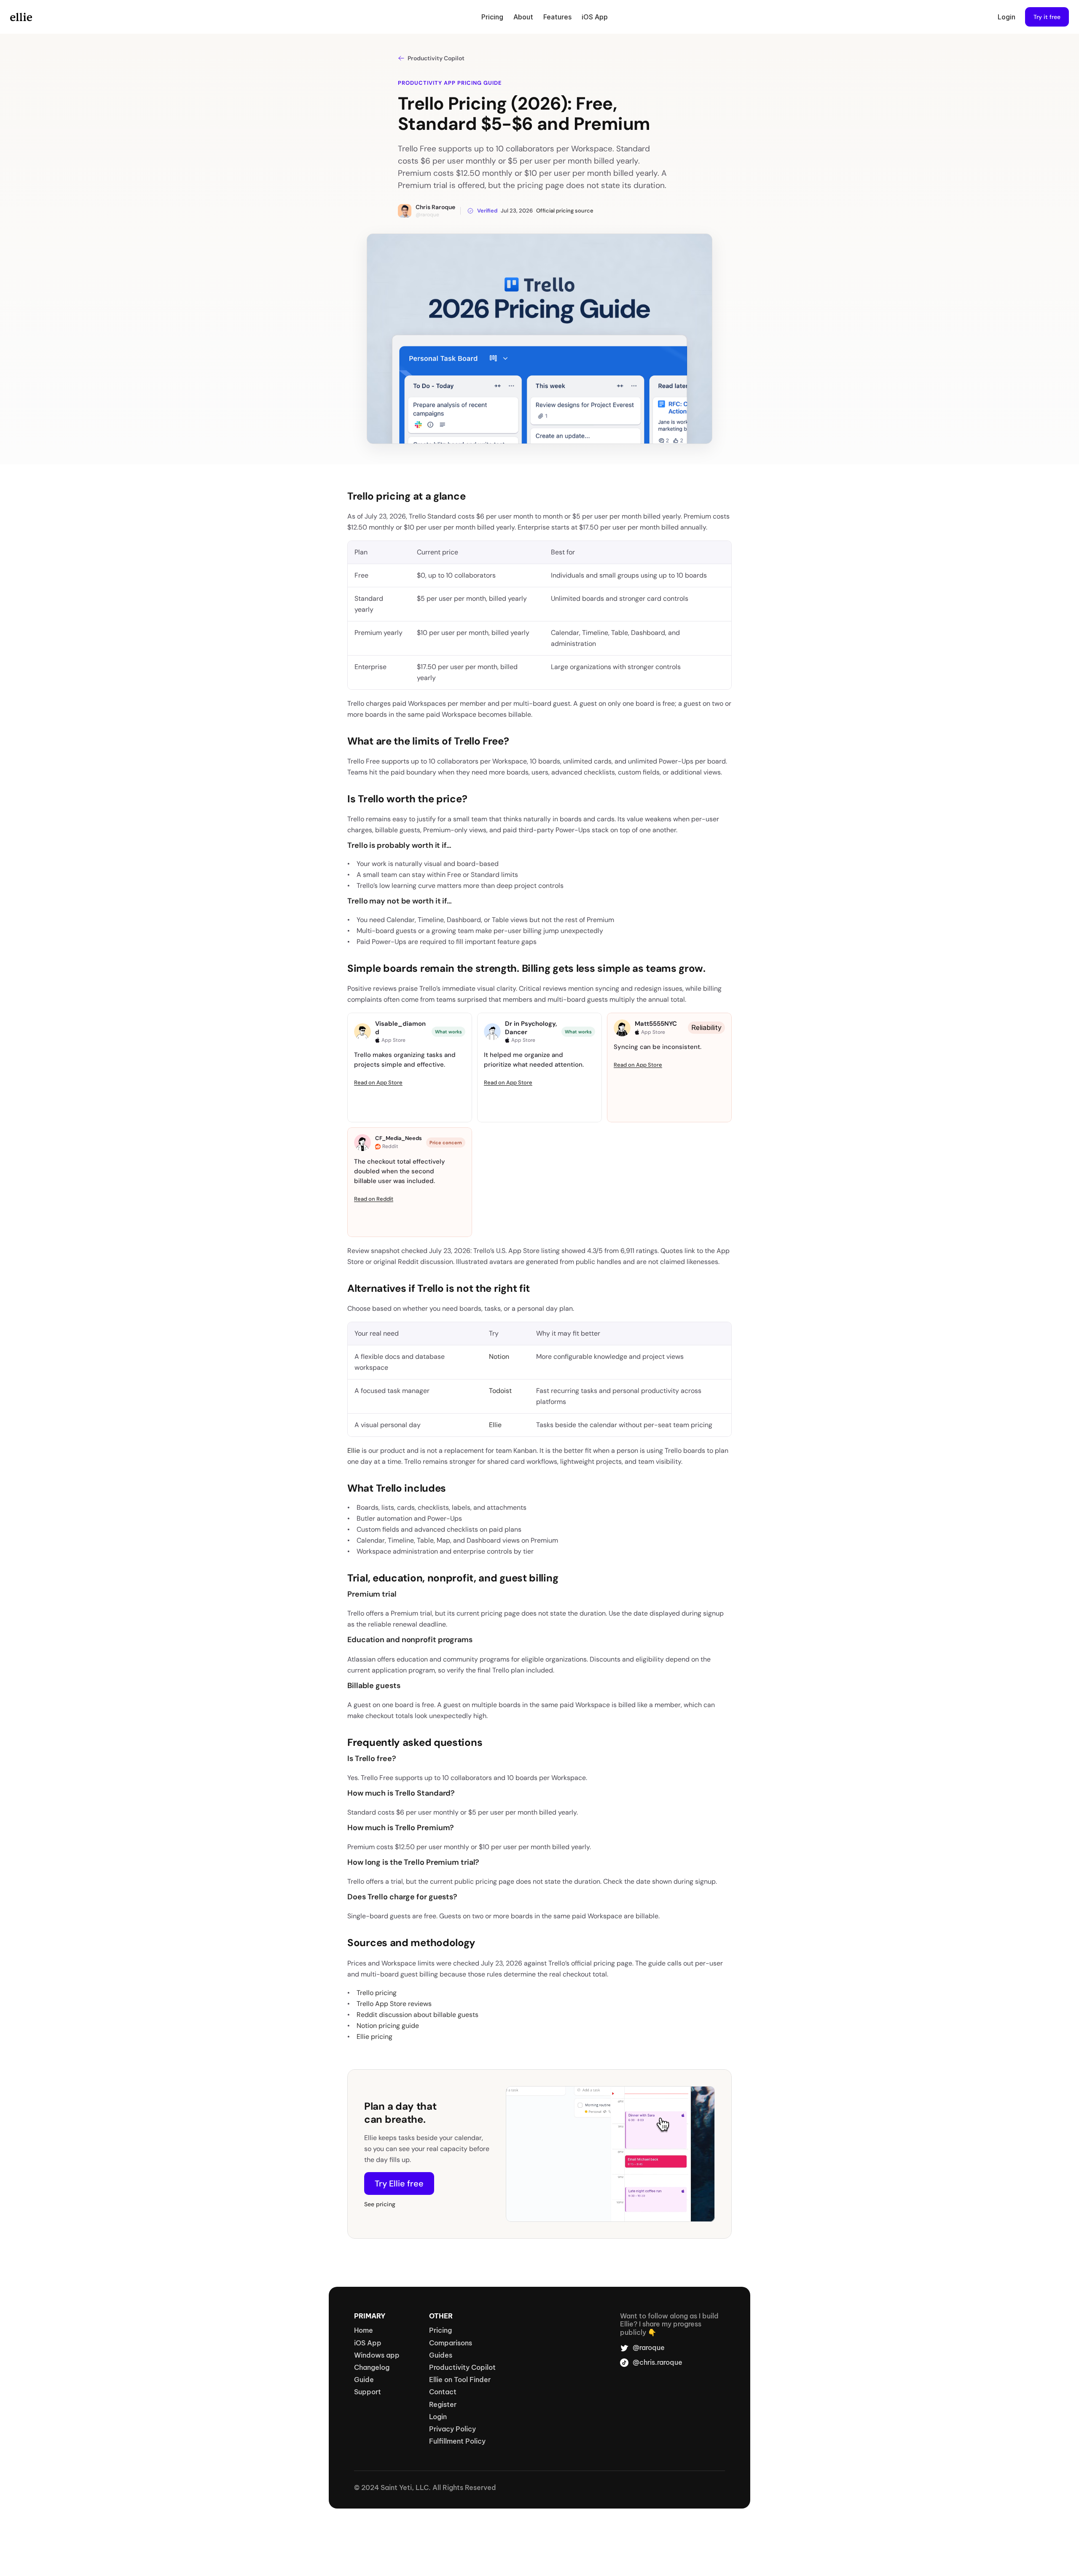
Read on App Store (378, 1082)
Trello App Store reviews (394, 2004)
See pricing (380, 2204)
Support (368, 2392)
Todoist (500, 1391)
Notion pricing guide (388, 2026)
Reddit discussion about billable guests (417, 2015)
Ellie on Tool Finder (460, 2380)
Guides (441, 2355)
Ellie (495, 1425)
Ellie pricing (374, 2037)
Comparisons (451, 2343)
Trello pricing (377, 1993)
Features (557, 17)
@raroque (427, 215)
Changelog (372, 2367)
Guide (364, 2380)
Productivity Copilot (462, 2367)
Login (1007, 17)
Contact (443, 2392)
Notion (499, 1357)
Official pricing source (565, 211)
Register (443, 2404)
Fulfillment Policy (457, 2441)
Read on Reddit (374, 1199)
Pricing (492, 17)
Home (364, 2330)
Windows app (377, 2355)
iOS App (595, 17)
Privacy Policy (452, 2429)
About (523, 17)
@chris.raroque (658, 2362)
